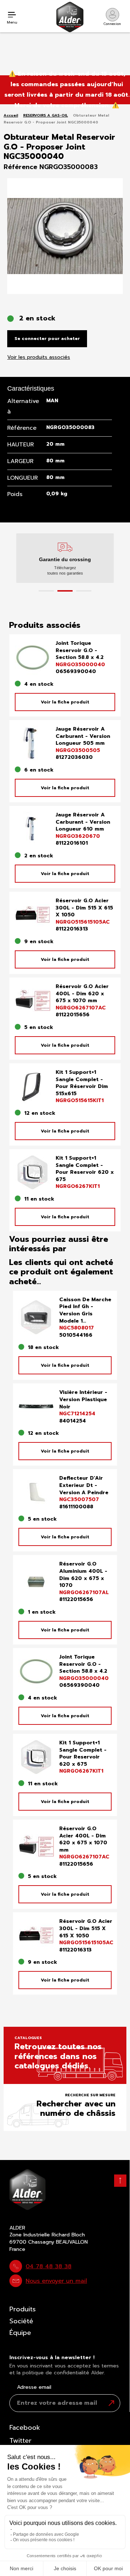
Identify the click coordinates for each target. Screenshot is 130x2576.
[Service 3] (84, 591)
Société (21, 2321)
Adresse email (34, 2387)
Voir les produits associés (39, 357)
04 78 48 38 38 (49, 2266)
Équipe (20, 2333)
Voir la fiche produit (65, 702)
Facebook (25, 2428)
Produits (23, 2309)
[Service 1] (46, 591)
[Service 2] (65, 591)
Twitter (20, 2441)
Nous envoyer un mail (56, 2281)
